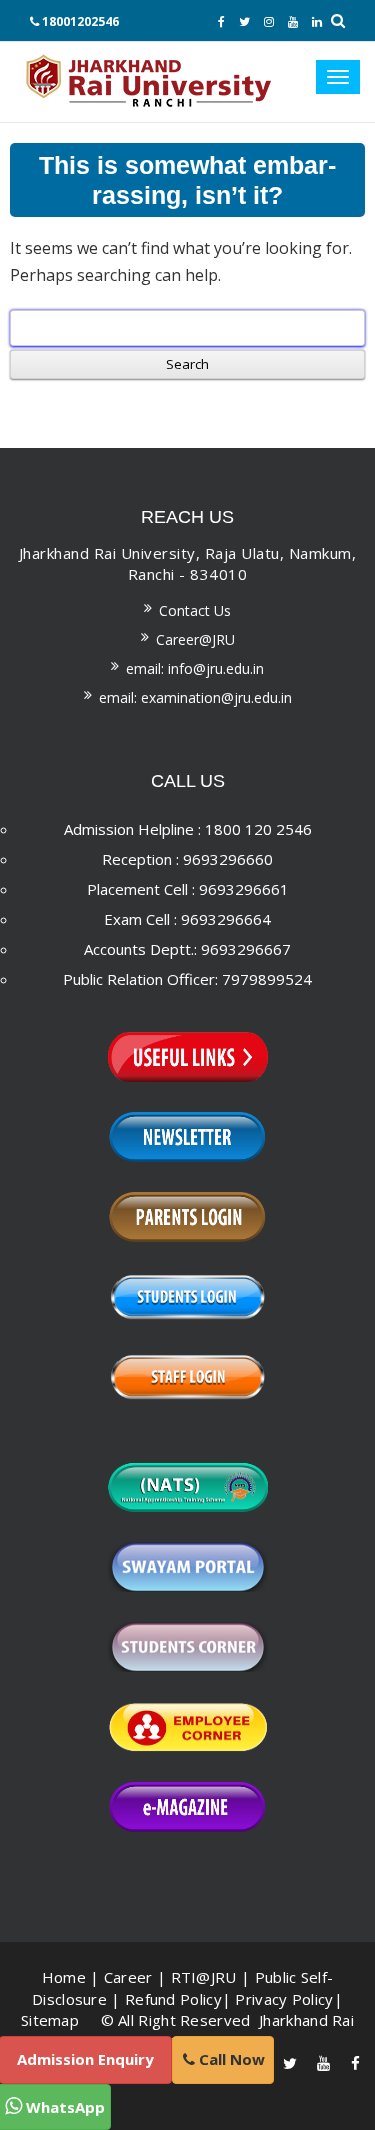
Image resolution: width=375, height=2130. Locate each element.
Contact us (195, 610)
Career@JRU (195, 639)
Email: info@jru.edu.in (195, 668)
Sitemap (50, 2020)
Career (128, 1977)
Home (64, 1977)
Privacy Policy (284, 1999)
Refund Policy (173, 1999)
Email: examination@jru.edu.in (195, 697)
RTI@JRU (204, 1977)
